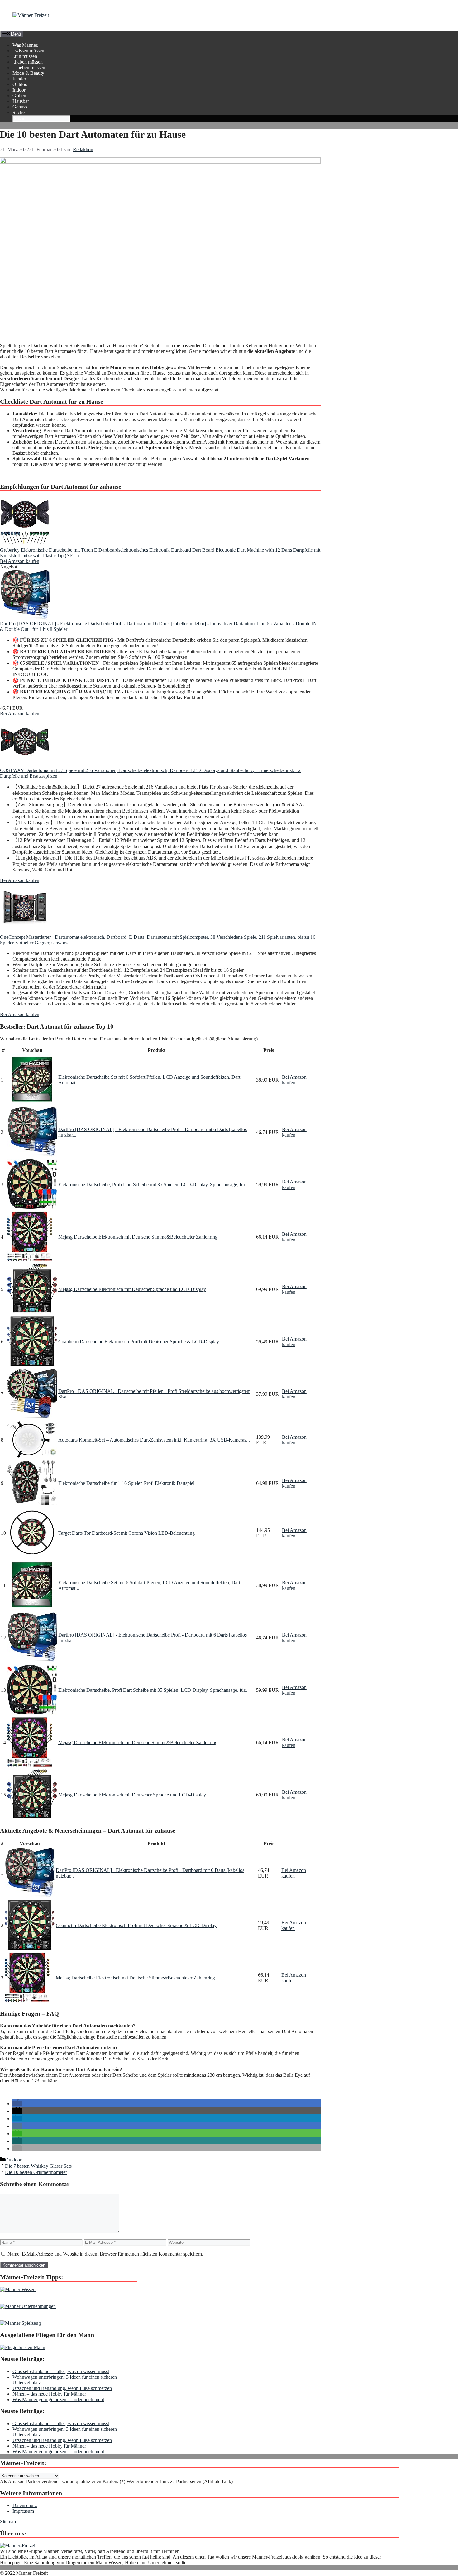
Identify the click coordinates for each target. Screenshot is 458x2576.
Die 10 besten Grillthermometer (36, 2172)
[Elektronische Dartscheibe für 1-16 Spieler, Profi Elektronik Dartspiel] (32, 1503)
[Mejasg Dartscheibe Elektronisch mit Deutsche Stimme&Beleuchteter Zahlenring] (30, 1260)
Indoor (19, 90)
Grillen (19, 96)
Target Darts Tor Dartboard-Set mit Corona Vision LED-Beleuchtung (126, 1533)
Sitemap (8, 2522)
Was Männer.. (26, 45)
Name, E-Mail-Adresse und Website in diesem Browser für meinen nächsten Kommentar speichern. (105, 2254)
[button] (17, 2104)
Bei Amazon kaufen (20, 561)
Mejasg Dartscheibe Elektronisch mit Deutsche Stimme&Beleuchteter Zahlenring (138, 1237)
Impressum (23, 2511)
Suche (19, 112)
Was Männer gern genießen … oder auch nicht (58, 2399)
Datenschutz (25, 2505)
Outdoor (21, 84)
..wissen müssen (28, 51)
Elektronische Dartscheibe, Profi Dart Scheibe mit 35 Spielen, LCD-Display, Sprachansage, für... (153, 1185)
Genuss (20, 107)
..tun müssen (25, 56)
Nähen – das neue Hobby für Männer (49, 2394)
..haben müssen (28, 62)
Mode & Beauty (28, 73)
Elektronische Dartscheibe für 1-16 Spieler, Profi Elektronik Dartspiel (126, 1483)
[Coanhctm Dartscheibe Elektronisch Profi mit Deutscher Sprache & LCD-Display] (32, 1364)
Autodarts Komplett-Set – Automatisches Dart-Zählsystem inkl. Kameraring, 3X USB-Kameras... (154, 1440)
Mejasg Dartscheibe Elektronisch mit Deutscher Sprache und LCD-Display (132, 1289)
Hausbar (21, 101)
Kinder (19, 79)
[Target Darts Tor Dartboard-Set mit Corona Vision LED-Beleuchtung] (32, 1556)
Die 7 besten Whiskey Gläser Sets (38, 2166)
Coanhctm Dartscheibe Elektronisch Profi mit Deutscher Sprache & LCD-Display (139, 1342)
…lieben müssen (29, 67)
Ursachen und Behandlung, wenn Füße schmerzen (62, 2388)
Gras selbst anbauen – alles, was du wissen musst (61, 2371)
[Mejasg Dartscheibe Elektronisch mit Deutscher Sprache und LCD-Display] (32, 1312)
